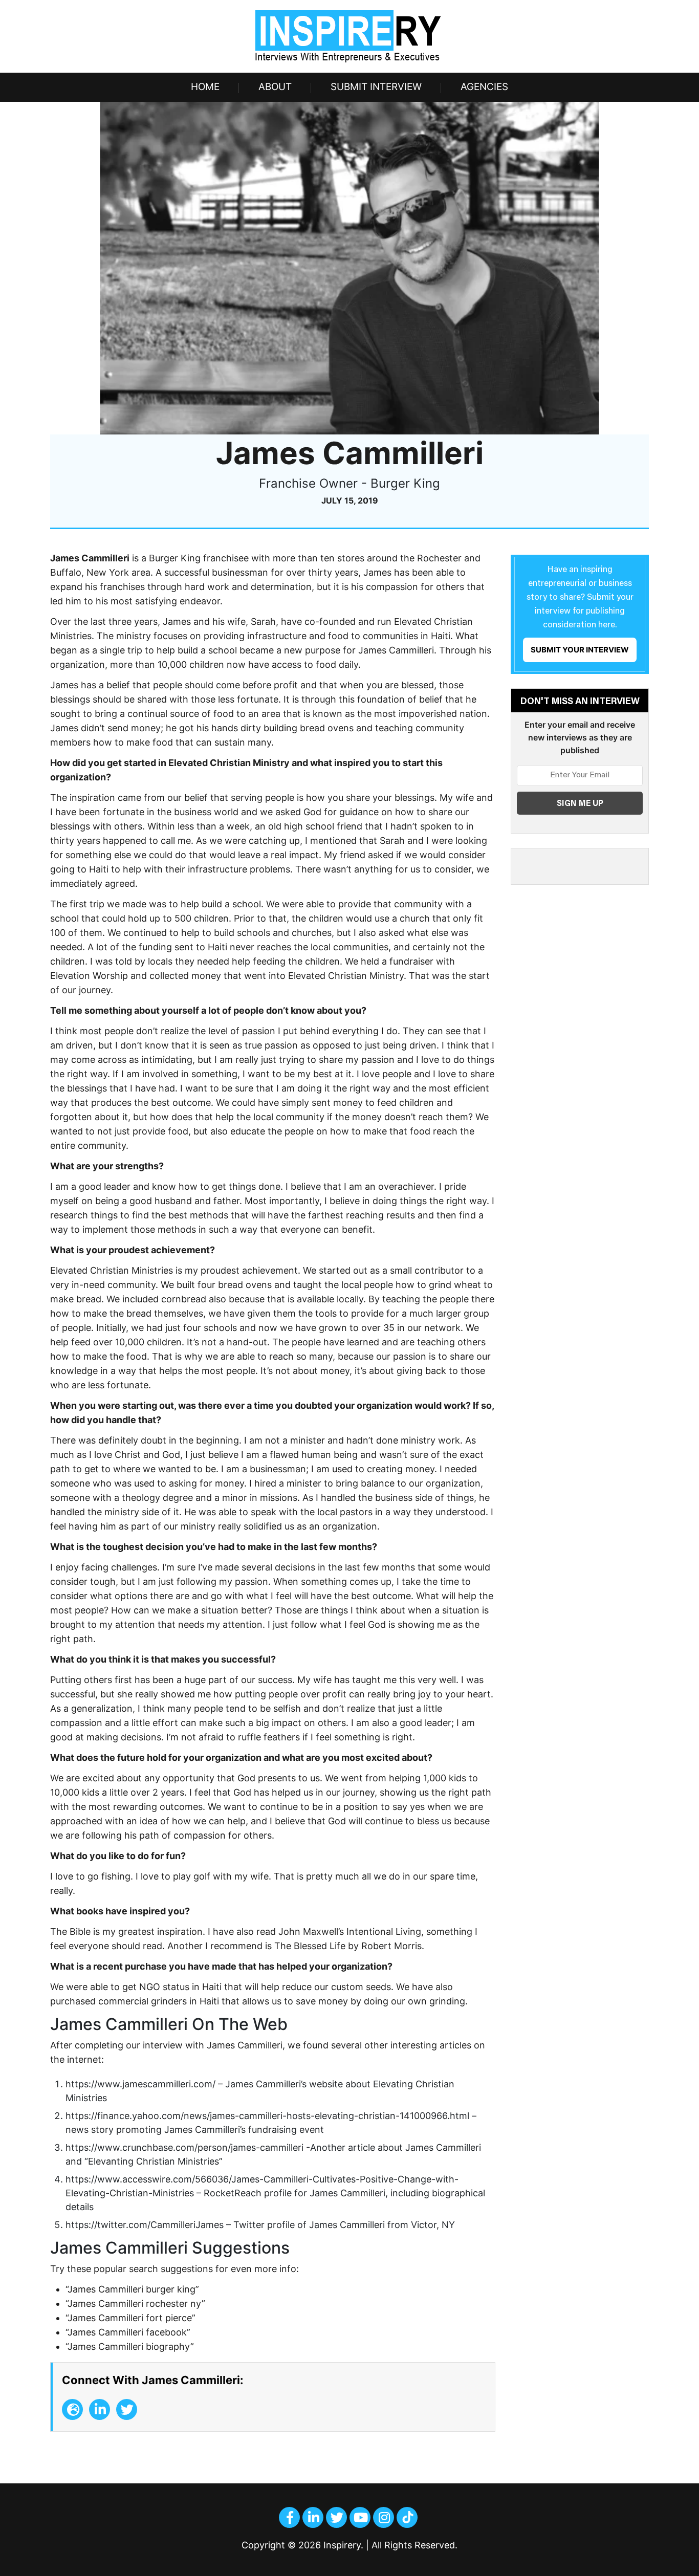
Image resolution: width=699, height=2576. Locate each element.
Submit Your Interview (580, 650)
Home (205, 87)
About (275, 87)
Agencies (484, 87)
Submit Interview (376, 87)
